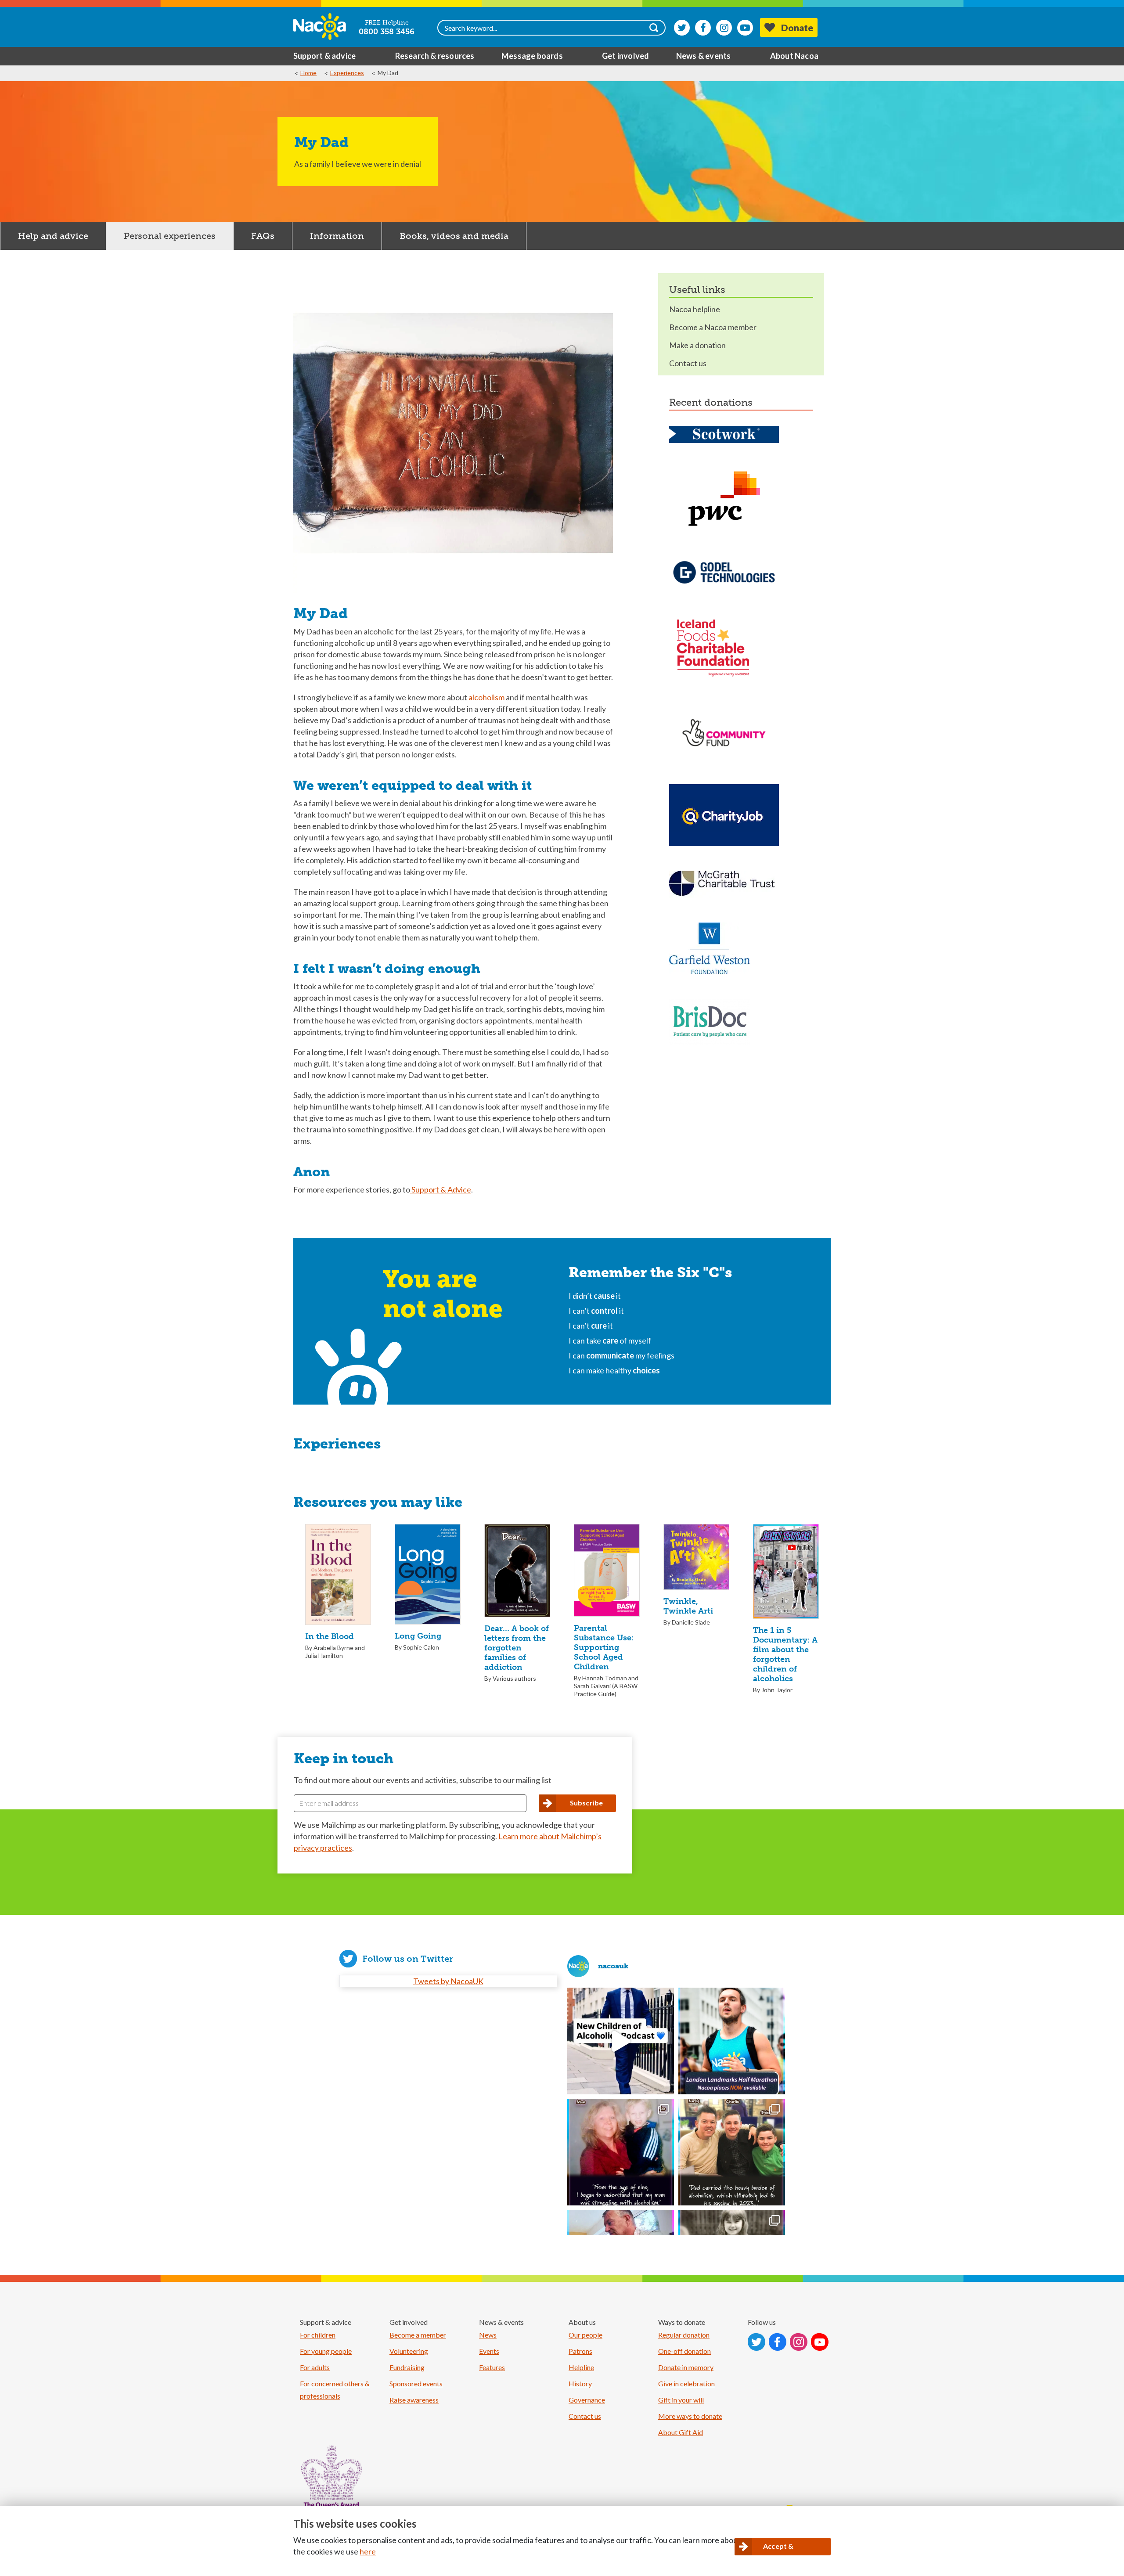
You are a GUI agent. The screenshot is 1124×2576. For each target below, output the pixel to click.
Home (308, 73)
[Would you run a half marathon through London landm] (732, 2041)
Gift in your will (681, 2400)
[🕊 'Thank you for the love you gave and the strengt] (732, 2152)
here (368, 2551)
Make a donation (697, 345)
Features (492, 2367)
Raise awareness (414, 2400)
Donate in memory (686, 2367)
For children (318, 2335)
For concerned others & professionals (335, 2390)
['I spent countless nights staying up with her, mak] (621, 2152)
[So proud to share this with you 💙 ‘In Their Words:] (621, 2041)
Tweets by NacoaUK (448, 1981)
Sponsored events (416, 2383)
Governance (587, 2400)
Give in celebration (686, 2383)
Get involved (625, 56)
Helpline (581, 2367)
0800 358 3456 (387, 32)
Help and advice (53, 236)
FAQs (263, 236)
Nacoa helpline (695, 309)
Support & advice (324, 56)
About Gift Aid (681, 2432)
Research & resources (435, 56)
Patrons (580, 2351)
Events (489, 2351)
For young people (326, 2351)
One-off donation (684, 2351)
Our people (585, 2335)
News (488, 2335)
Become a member (418, 2335)
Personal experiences (170, 236)
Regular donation (684, 2335)
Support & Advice (441, 1189)
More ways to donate (690, 2416)
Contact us (688, 363)
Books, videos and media (454, 236)
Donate (797, 27)
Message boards (532, 56)
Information (337, 236)
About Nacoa (794, 56)
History (580, 2383)
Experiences (347, 73)
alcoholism (486, 697)
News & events (704, 56)
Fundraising (407, 2367)
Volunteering (409, 2351)
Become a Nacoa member (713, 327)
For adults (315, 2367)
